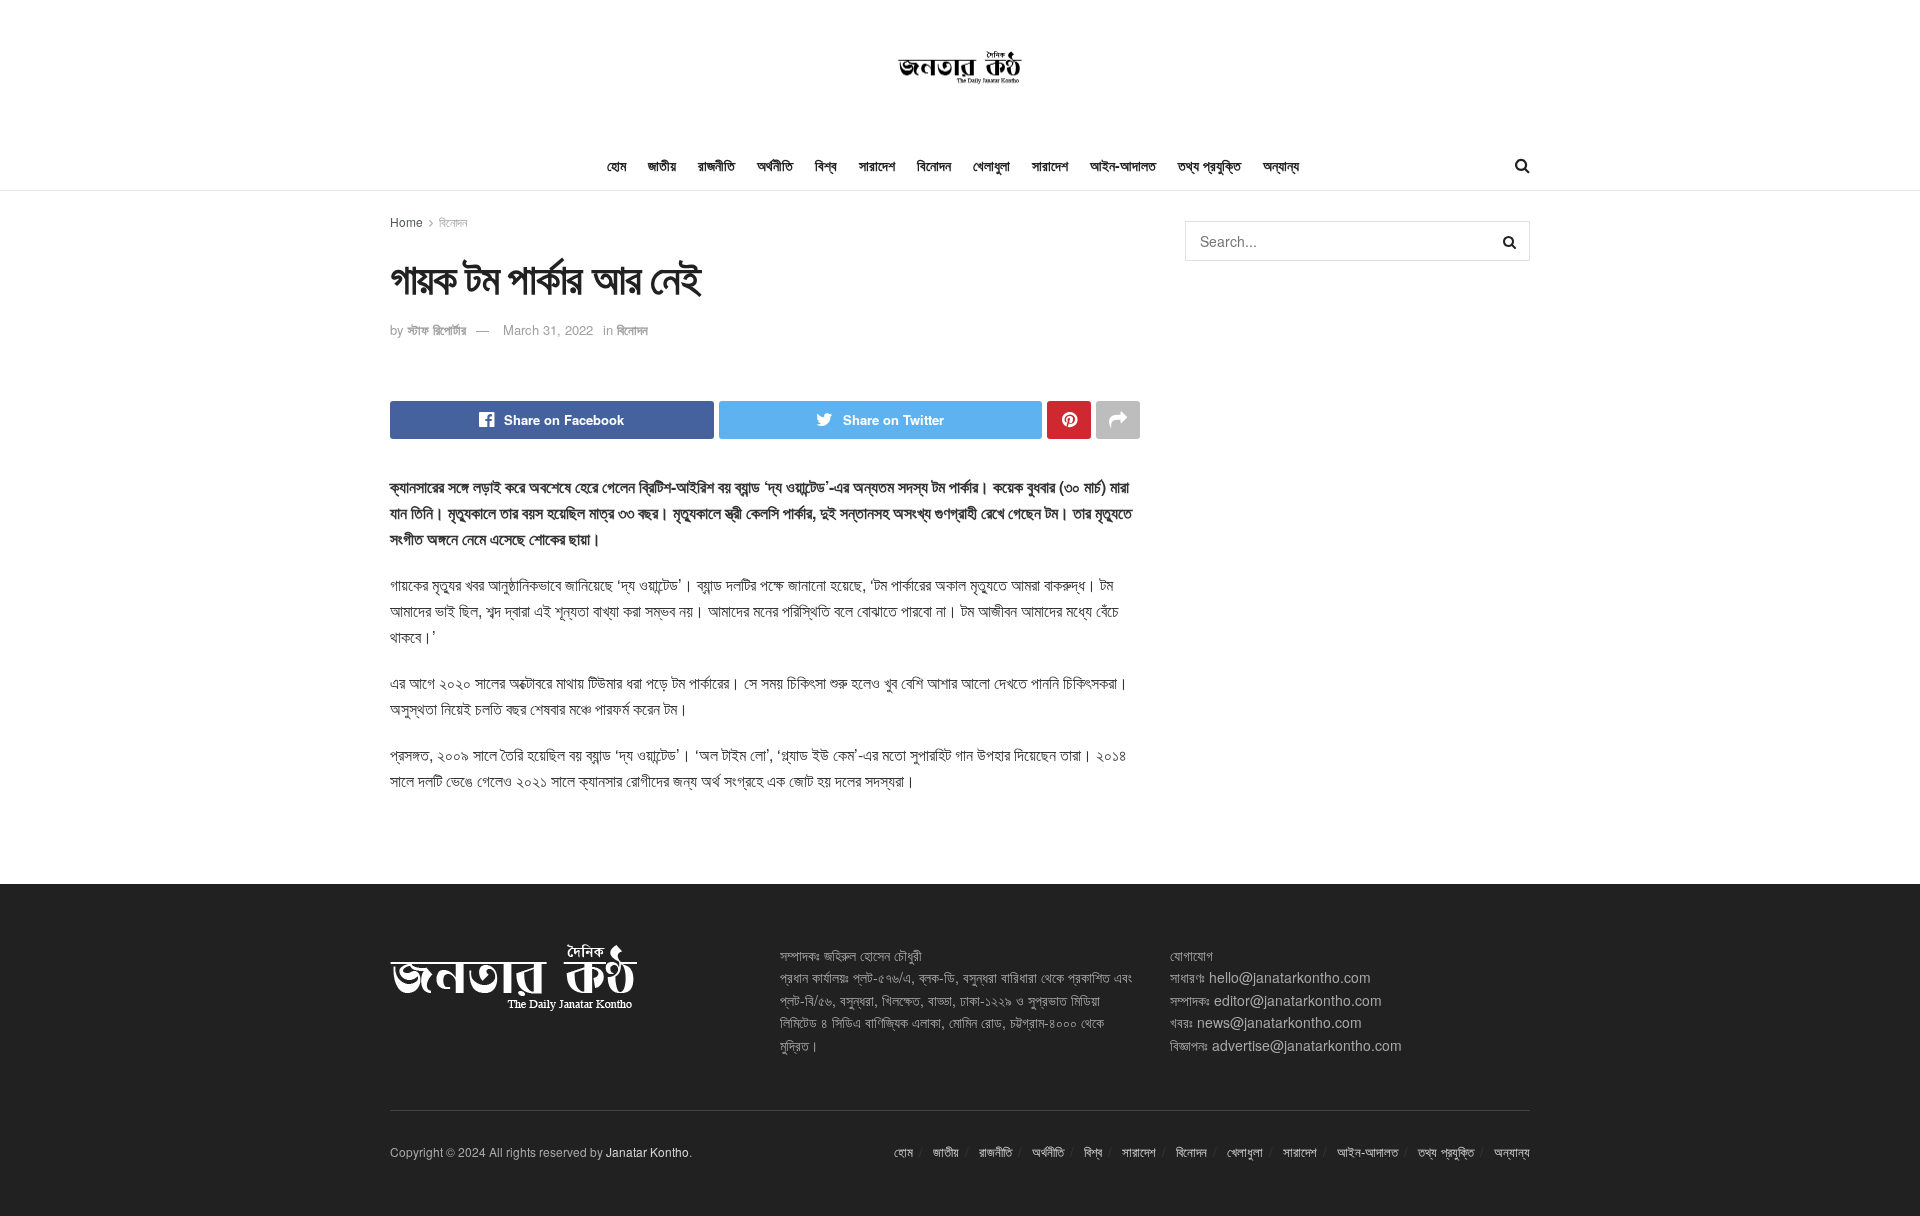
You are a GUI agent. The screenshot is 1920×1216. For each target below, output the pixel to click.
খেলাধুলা (991, 165)
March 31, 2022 (548, 329)
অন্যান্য (1281, 165)
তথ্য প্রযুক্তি (1209, 165)
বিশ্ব (826, 165)
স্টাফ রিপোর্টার (437, 329)
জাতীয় (662, 165)
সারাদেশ (877, 165)
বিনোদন (934, 165)
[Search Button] (1510, 241)
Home (406, 221)
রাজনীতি (716, 165)
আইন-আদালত (1123, 165)
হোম (616, 165)
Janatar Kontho (647, 1151)
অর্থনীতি (775, 165)
